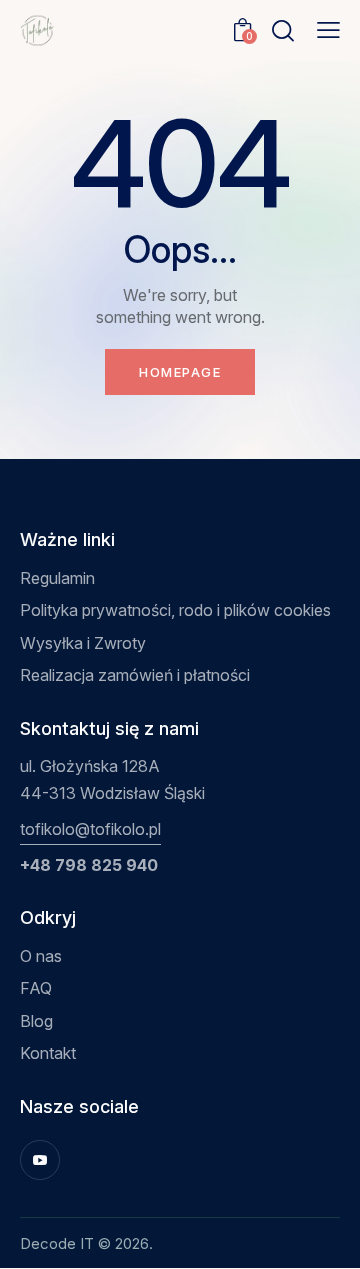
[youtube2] (40, 1160)
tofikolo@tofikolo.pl (90, 829)
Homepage (180, 372)
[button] (328, 30)
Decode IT (57, 1243)
